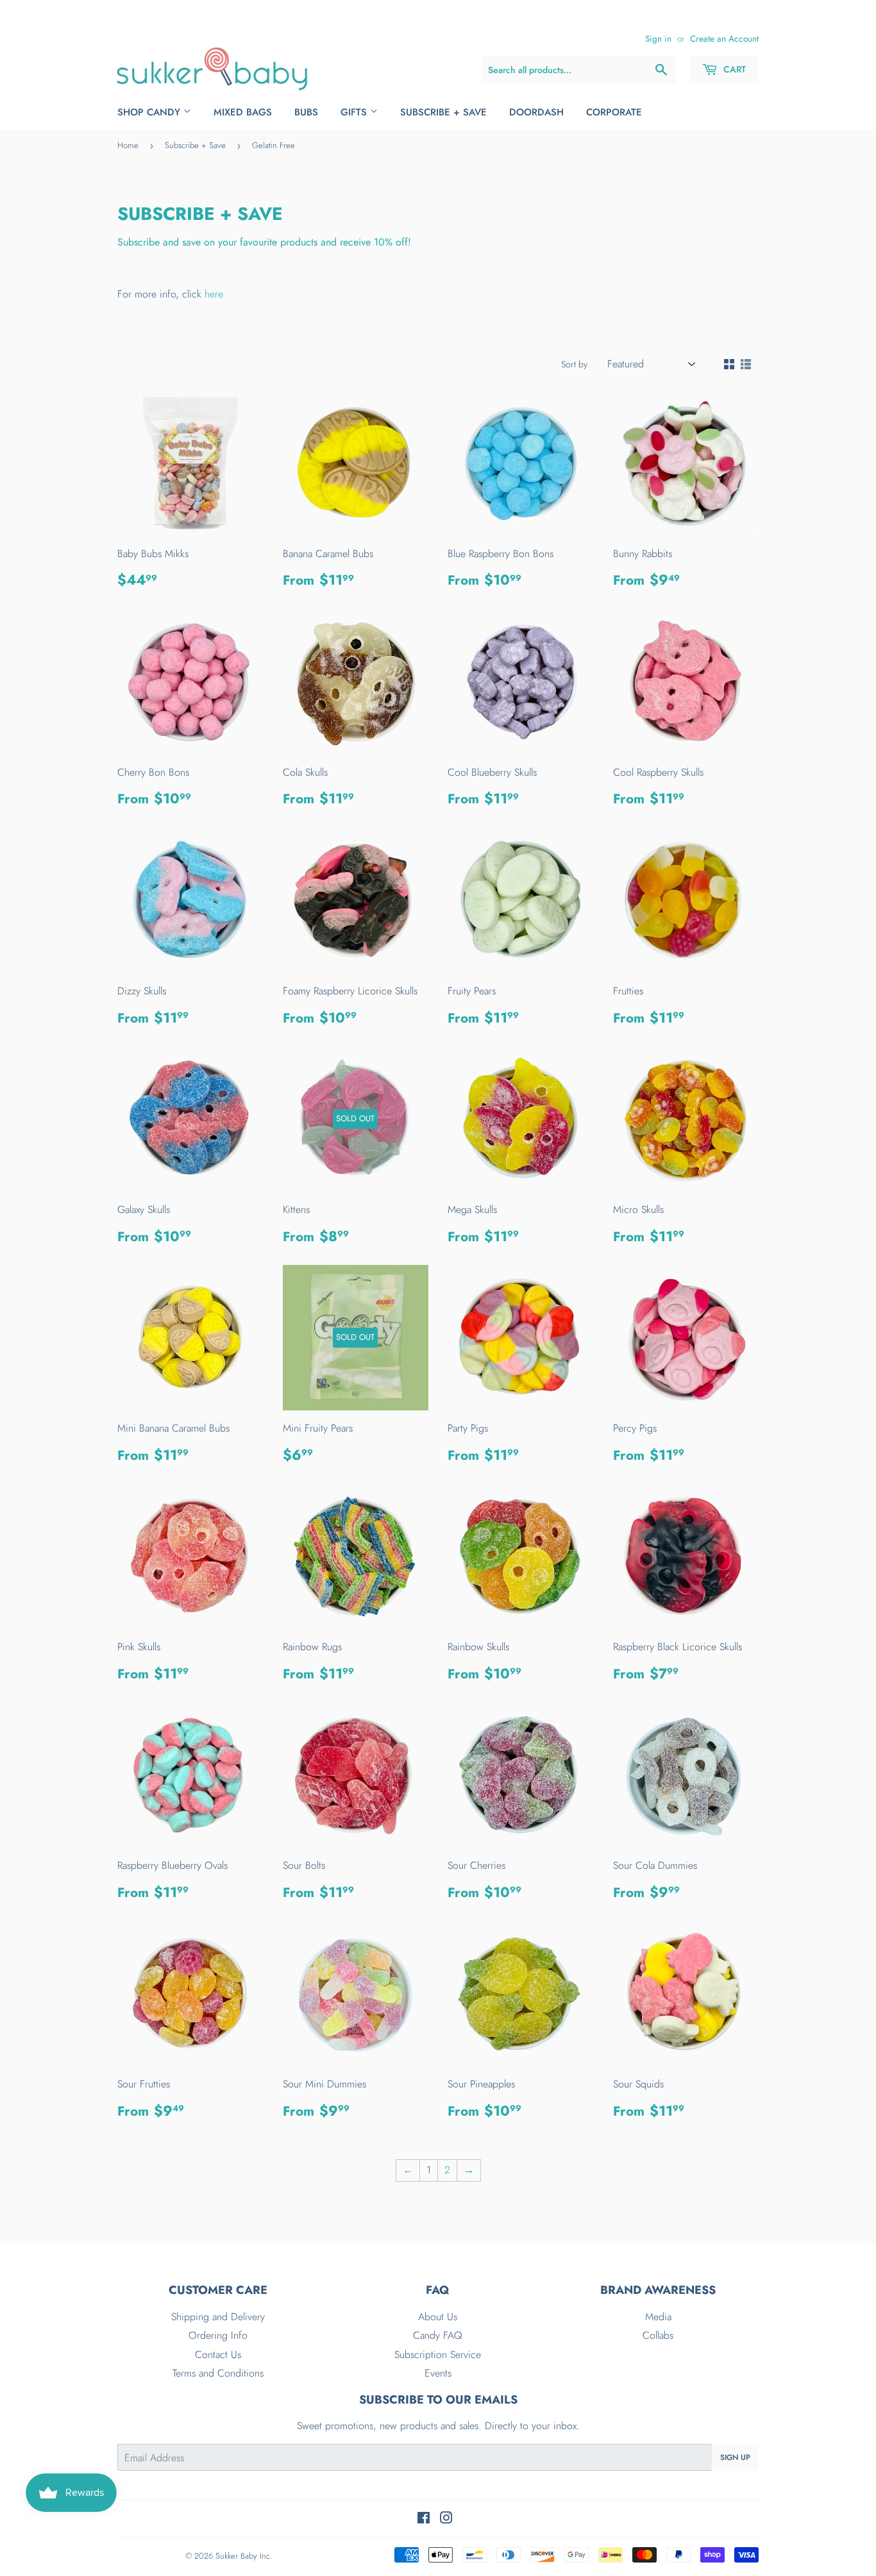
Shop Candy (150, 112)
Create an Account (724, 38)
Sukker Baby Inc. (244, 2556)
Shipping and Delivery (218, 2317)
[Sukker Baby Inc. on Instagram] (446, 2519)
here (214, 294)
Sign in (658, 38)
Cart (733, 69)
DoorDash (536, 112)
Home (128, 145)
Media (658, 2317)
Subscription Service (438, 2354)
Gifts (355, 112)
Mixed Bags (243, 112)
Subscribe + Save (443, 112)
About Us (438, 2317)
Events (438, 2373)
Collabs (658, 2335)
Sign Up (735, 2457)
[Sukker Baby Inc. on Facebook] (424, 2519)
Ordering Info (218, 2335)
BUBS (306, 112)
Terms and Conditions (218, 2373)
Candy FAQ (438, 2335)
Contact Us (218, 2354)
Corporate (614, 112)
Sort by (574, 364)
